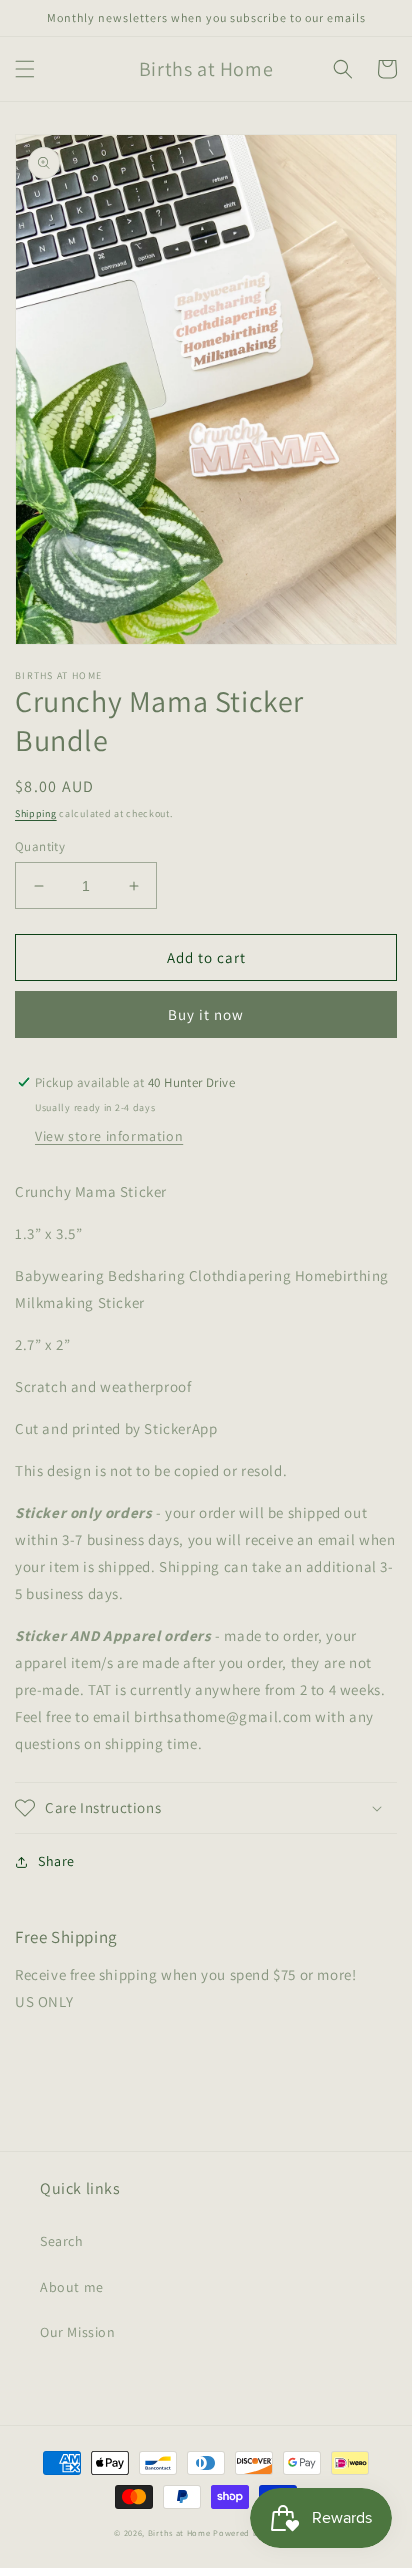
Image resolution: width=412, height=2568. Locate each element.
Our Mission (78, 2332)
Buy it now (206, 1014)
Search (62, 2241)
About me (72, 2287)
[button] (25, 69)
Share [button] (56, 1861)
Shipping (36, 813)
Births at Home (179, 2532)
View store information (109, 1136)
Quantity (40, 846)
